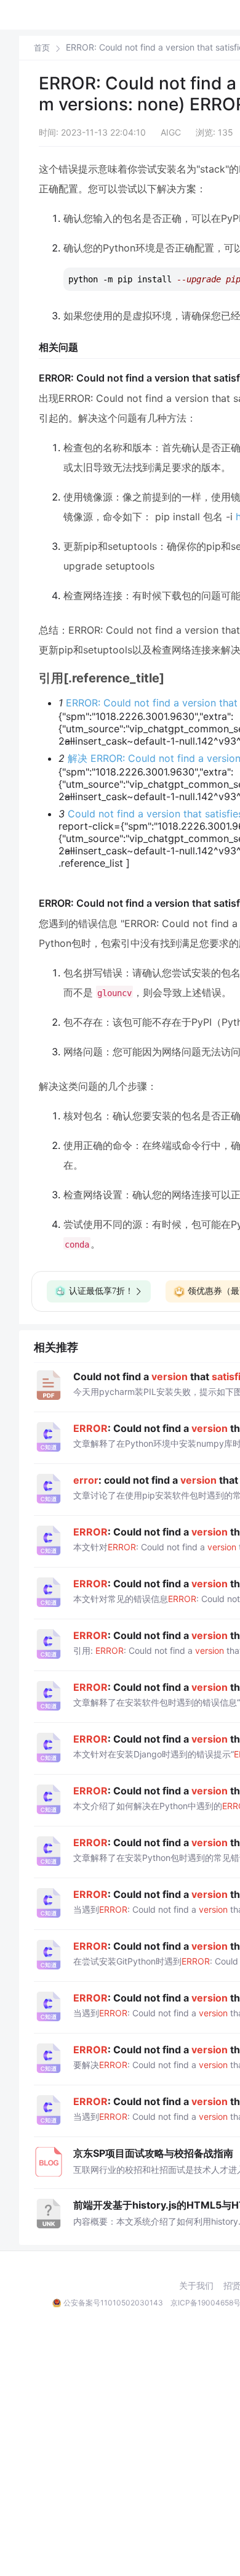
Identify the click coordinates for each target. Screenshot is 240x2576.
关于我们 (196, 2286)
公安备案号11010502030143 (113, 2303)
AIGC (171, 132)
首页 (42, 48)
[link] (42, 47)
